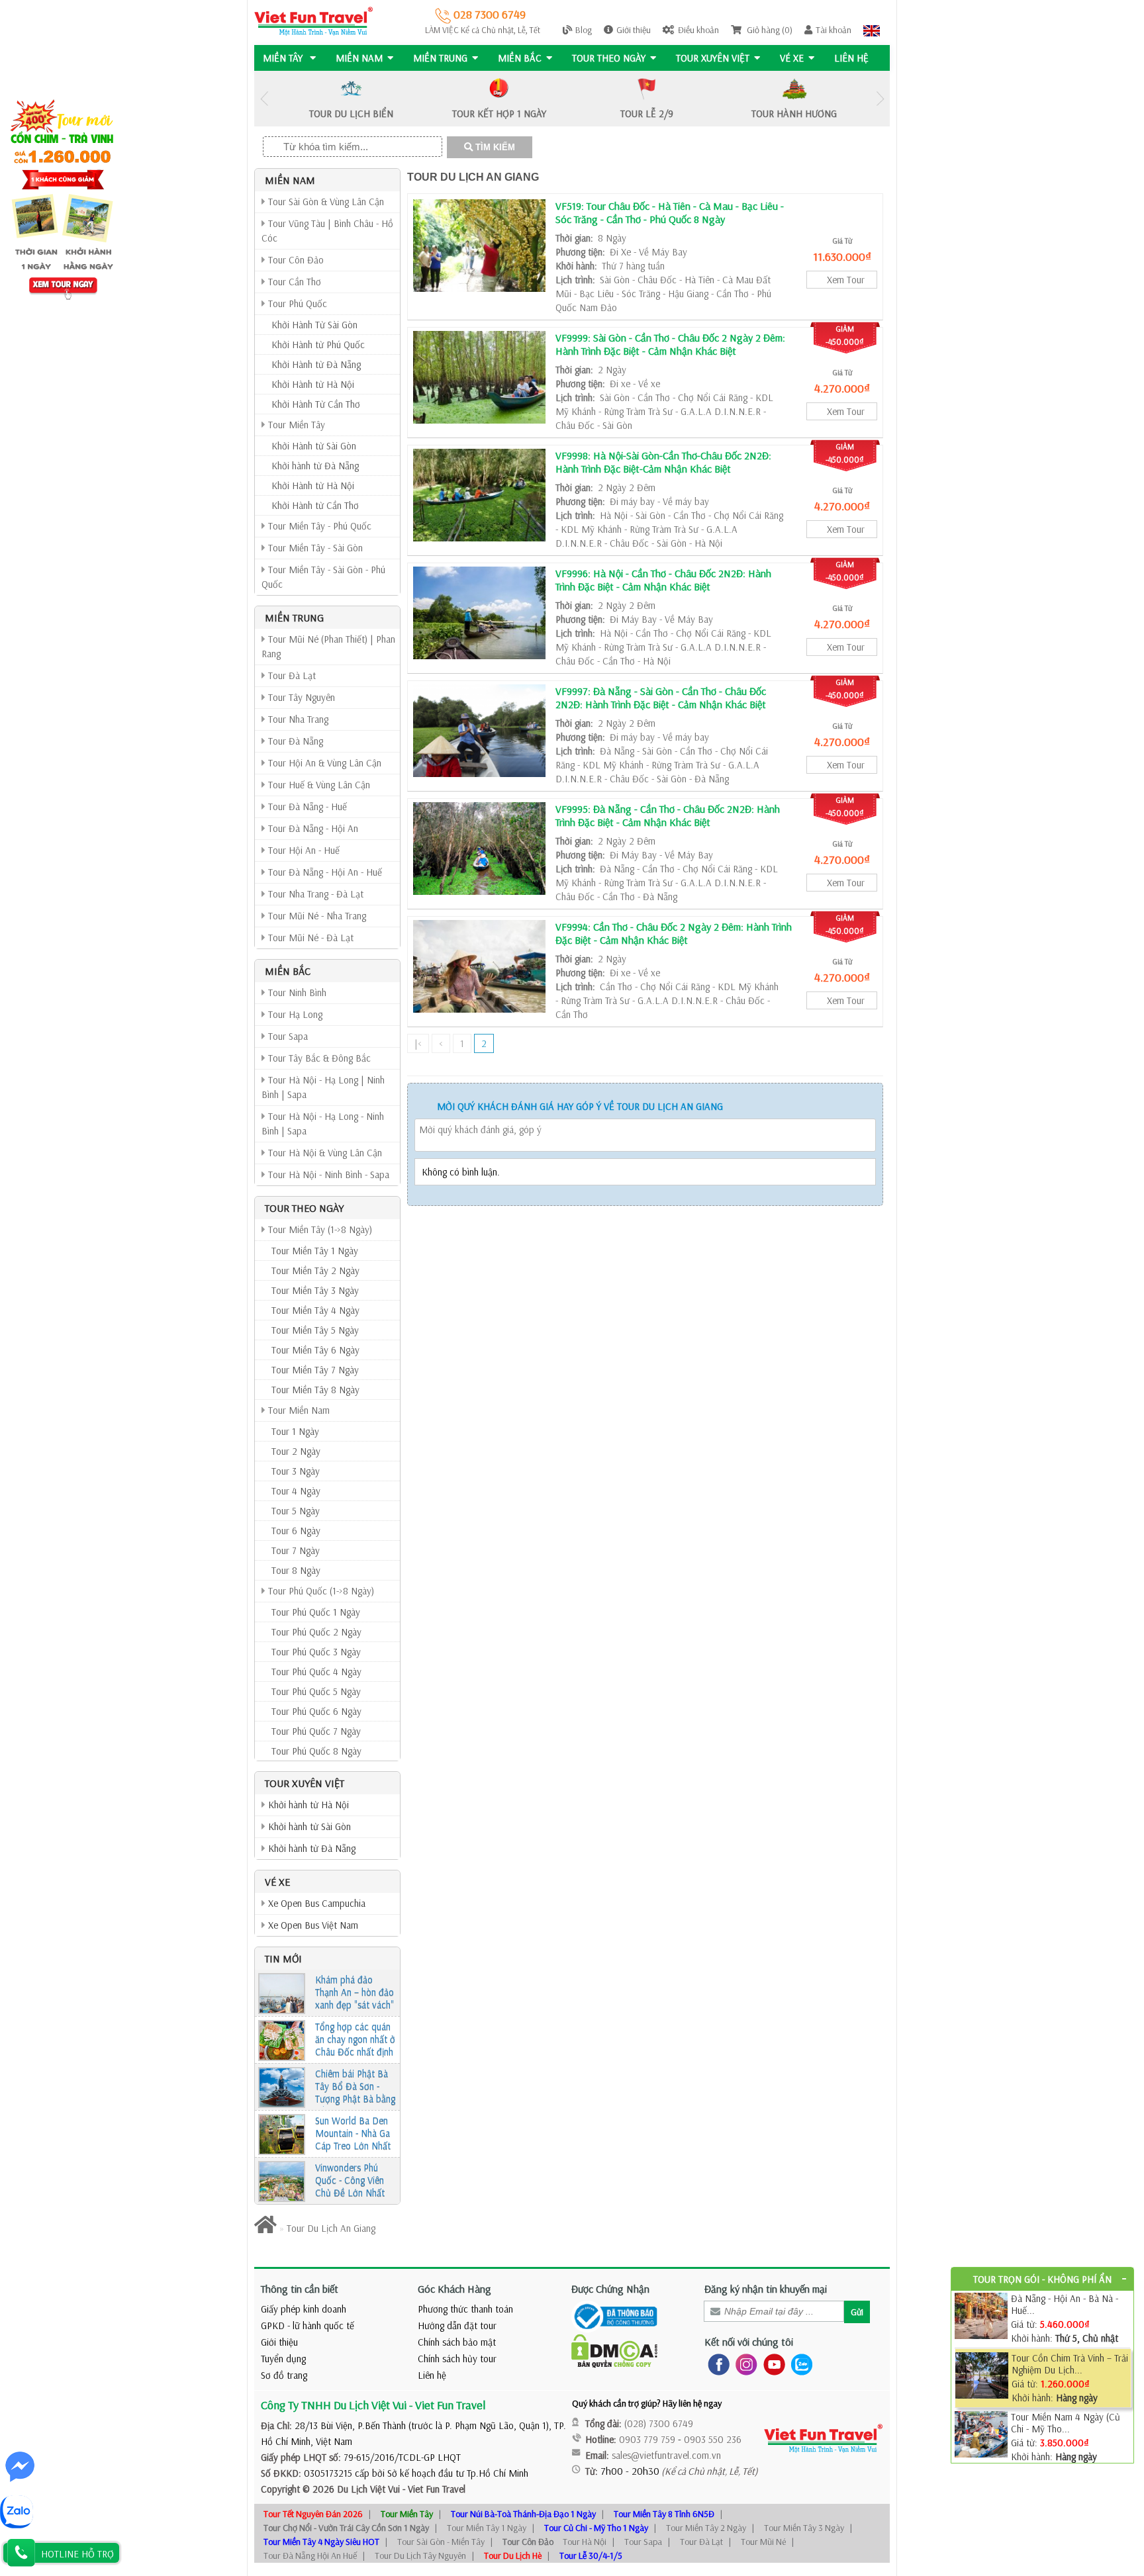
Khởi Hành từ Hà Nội (313, 384)
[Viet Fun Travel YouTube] (772, 2363)
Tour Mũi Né (763, 2542)
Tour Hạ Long (294, 1014)
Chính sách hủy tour (457, 2359)
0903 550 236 (713, 2439)
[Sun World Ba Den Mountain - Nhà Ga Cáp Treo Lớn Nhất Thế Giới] (282, 2135)
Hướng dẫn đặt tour (457, 2325)
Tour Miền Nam (298, 1410)
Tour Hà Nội (585, 2542)
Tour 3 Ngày (296, 1471)
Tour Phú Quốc (296, 303)
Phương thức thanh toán (465, 2309)
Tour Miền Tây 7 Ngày (315, 1370)
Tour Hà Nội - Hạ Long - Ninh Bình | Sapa (323, 1124)
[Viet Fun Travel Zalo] (799, 2363)
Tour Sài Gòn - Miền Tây (441, 2542)
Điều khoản (698, 30)
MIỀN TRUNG (440, 58)
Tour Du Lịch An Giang (473, 177)
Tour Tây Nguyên (300, 697)
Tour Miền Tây (295, 425)
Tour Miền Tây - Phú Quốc (318, 526)
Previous (264, 99)
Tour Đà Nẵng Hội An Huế (310, 2555)
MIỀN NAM (359, 58)
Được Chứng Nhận (610, 2289)
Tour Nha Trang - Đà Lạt (314, 894)
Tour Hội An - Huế (303, 850)
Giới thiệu (634, 30)
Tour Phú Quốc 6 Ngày (316, 1711)
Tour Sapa (287, 1036)
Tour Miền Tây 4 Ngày (315, 1310)
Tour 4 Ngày (296, 1491)
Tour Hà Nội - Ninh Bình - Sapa (327, 1174)
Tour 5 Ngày (296, 1511)
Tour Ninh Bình (296, 992)
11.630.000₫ (842, 256)
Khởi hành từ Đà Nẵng (315, 466)
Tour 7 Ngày (296, 1550)
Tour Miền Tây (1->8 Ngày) (319, 1229)
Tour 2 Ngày (296, 1451)
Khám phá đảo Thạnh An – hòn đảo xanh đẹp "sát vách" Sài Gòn (355, 1993)
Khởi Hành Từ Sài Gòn (314, 325)
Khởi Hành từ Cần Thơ (315, 505)
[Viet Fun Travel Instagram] (744, 2363)
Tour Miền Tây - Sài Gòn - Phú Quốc (323, 577)
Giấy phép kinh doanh (304, 2309)
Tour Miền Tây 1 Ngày (315, 1251)
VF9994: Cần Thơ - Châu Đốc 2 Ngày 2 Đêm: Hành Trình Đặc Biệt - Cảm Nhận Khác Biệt (674, 933)
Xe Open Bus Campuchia (315, 1903)
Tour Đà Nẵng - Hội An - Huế (324, 872)
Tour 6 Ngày (296, 1531)
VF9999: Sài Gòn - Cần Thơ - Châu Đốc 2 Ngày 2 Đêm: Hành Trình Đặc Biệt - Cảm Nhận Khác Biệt (670, 344)
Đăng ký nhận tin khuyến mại (766, 2289)
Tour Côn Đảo (295, 260)
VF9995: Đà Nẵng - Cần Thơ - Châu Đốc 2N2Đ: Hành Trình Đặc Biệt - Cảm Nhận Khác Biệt (668, 815)
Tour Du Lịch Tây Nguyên (420, 2555)
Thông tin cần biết (300, 2289)
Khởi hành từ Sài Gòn (308, 1826)
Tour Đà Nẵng (294, 741)
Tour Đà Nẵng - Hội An (312, 828)
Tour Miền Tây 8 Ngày (315, 1390)
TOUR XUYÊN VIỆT (713, 58)
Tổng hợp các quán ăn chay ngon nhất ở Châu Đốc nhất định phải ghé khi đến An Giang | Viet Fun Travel (355, 2040)
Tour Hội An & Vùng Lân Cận (323, 763)
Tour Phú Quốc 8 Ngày (316, 1751)
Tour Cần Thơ (293, 282)
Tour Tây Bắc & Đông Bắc (318, 1058)
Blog (584, 30)
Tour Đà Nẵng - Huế (306, 806)
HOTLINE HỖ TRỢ (77, 2554)
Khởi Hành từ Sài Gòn (314, 446)
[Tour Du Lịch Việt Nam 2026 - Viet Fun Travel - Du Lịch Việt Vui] (313, 20)
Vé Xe (792, 58)
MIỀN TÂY (284, 58)
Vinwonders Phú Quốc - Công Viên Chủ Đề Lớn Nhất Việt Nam (350, 2181)
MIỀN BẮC (520, 58)
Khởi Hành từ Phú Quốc (318, 345)
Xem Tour (846, 280)
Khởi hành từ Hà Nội (307, 1805)
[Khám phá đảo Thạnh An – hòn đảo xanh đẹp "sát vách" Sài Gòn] (282, 1994)
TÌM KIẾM (494, 147)
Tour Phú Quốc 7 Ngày (316, 1731)
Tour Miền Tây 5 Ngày (315, 1330)
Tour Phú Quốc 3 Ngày (316, 1652)
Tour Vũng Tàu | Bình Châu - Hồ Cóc (327, 231)
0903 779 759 (647, 2439)
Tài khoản (834, 30)
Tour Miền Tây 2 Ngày (315, 1270)
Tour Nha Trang (297, 719)
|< (418, 1043)
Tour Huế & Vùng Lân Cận (318, 785)
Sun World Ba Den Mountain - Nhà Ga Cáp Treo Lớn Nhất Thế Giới (353, 2134)
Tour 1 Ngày (295, 1431)
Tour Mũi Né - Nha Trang (316, 916)
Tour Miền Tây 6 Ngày (315, 1350)
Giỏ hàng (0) (769, 30)
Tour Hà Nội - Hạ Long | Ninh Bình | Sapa (323, 1087)
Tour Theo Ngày (609, 58)
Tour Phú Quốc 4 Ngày (316, 1672)
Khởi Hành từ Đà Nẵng (316, 364)
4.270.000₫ (842, 388)
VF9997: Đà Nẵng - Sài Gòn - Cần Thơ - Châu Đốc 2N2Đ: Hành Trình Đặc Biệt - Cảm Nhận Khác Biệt (661, 698)
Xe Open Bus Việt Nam (312, 1925)
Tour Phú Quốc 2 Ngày (316, 1632)
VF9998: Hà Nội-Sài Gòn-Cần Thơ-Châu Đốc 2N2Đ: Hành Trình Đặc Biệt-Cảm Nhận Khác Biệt (663, 462)
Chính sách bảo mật (457, 2342)
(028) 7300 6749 (659, 2423)
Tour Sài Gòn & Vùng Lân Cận (325, 202)
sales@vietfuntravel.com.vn (666, 2455)
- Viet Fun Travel (433, 2489)
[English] (872, 30)
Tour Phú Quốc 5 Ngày (316, 1691)
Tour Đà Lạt (291, 675)
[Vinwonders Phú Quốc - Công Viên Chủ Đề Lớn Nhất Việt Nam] (282, 2182)
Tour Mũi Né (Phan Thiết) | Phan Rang (328, 646)
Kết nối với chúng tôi (749, 2342)
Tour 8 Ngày (296, 1570)
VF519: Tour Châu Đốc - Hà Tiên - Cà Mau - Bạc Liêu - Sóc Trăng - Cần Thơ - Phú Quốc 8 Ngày (670, 212)
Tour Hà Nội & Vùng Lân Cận (324, 1153)
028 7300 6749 (488, 14)
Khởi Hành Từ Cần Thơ (316, 404)
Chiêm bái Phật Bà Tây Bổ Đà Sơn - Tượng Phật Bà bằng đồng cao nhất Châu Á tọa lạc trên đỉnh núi (355, 2087)
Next (880, 99)
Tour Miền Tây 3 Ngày (315, 1290)
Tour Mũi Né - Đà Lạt (310, 938)
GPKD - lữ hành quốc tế (308, 2325)
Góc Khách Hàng (454, 2289)
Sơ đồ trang (284, 2375)
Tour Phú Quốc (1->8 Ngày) (320, 1591)
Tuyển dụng (283, 2359)
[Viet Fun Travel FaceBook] (716, 2363)
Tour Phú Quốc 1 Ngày (316, 1612)
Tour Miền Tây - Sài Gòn (314, 548)
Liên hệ (851, 58)
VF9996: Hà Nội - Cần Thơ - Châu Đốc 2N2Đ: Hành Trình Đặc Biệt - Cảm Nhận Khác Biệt (663, 580)
